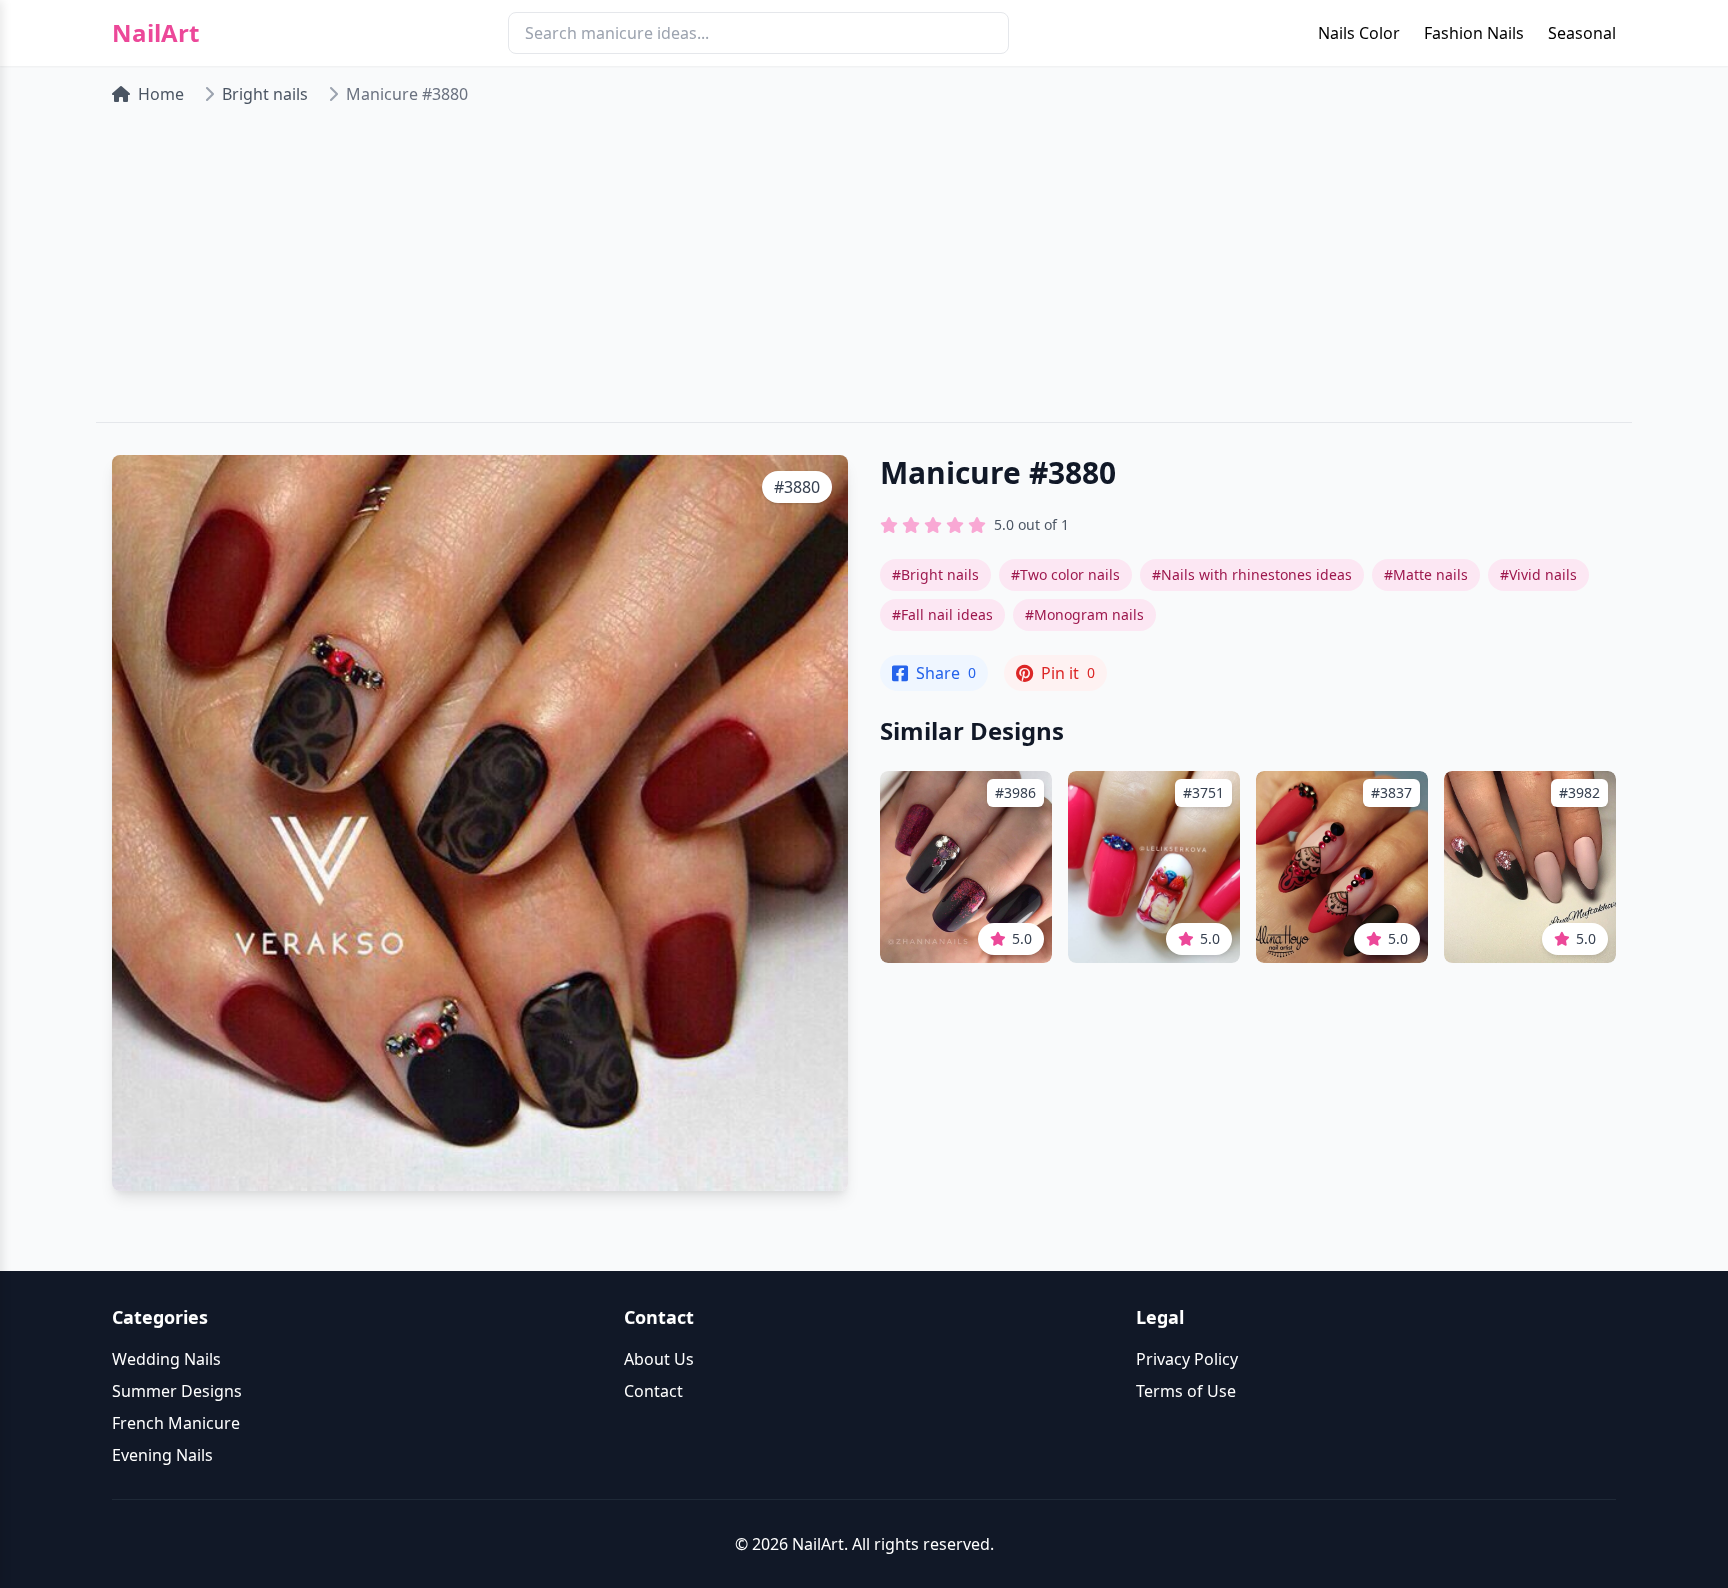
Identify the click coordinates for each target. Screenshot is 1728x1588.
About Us (659, 1359)
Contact (653, 1391)
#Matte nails (1426, 574)
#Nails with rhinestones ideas (1252, 574)
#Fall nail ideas (942, 614)
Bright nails (265, 94)
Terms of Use (1186, 1391)
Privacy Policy (1187, 1359)
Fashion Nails (1474, 33)
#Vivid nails (1538, 574)
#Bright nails (935, 574)
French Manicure (176, 1423)
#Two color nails (1065, 574)
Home (161, 94)
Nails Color (1359, 33)
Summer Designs (177, 1391)
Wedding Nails (166, 1359)
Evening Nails (162, 1455)
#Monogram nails (1084, 614)
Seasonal (1582, 33)
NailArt (155, 33)
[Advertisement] (864, 272)
